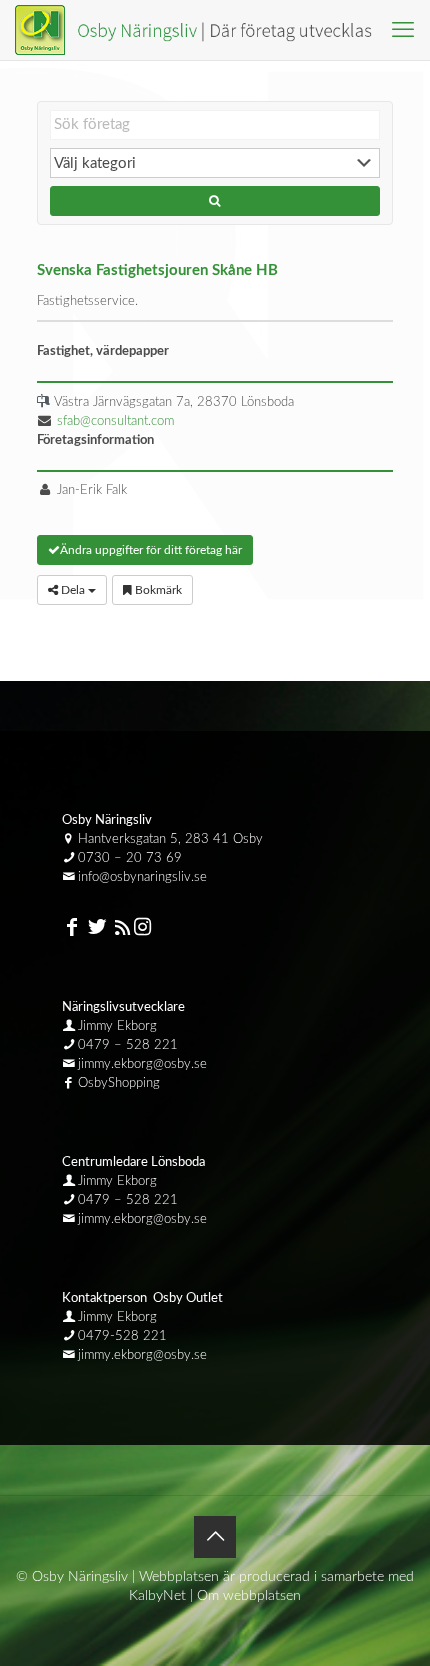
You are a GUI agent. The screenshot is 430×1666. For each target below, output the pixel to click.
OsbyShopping (119, 1083)
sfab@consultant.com (115, 421)
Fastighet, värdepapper (103, 351)
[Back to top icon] (215, 1537)
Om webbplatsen (249, 1596)
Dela (73, 590)
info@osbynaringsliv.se (142, 877)
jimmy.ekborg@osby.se (142, 1064)
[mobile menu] (403, 30)
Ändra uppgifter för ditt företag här (151, 550)
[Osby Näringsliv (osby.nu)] (202, 30)
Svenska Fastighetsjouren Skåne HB (157, 270)
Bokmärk (157, 590)
